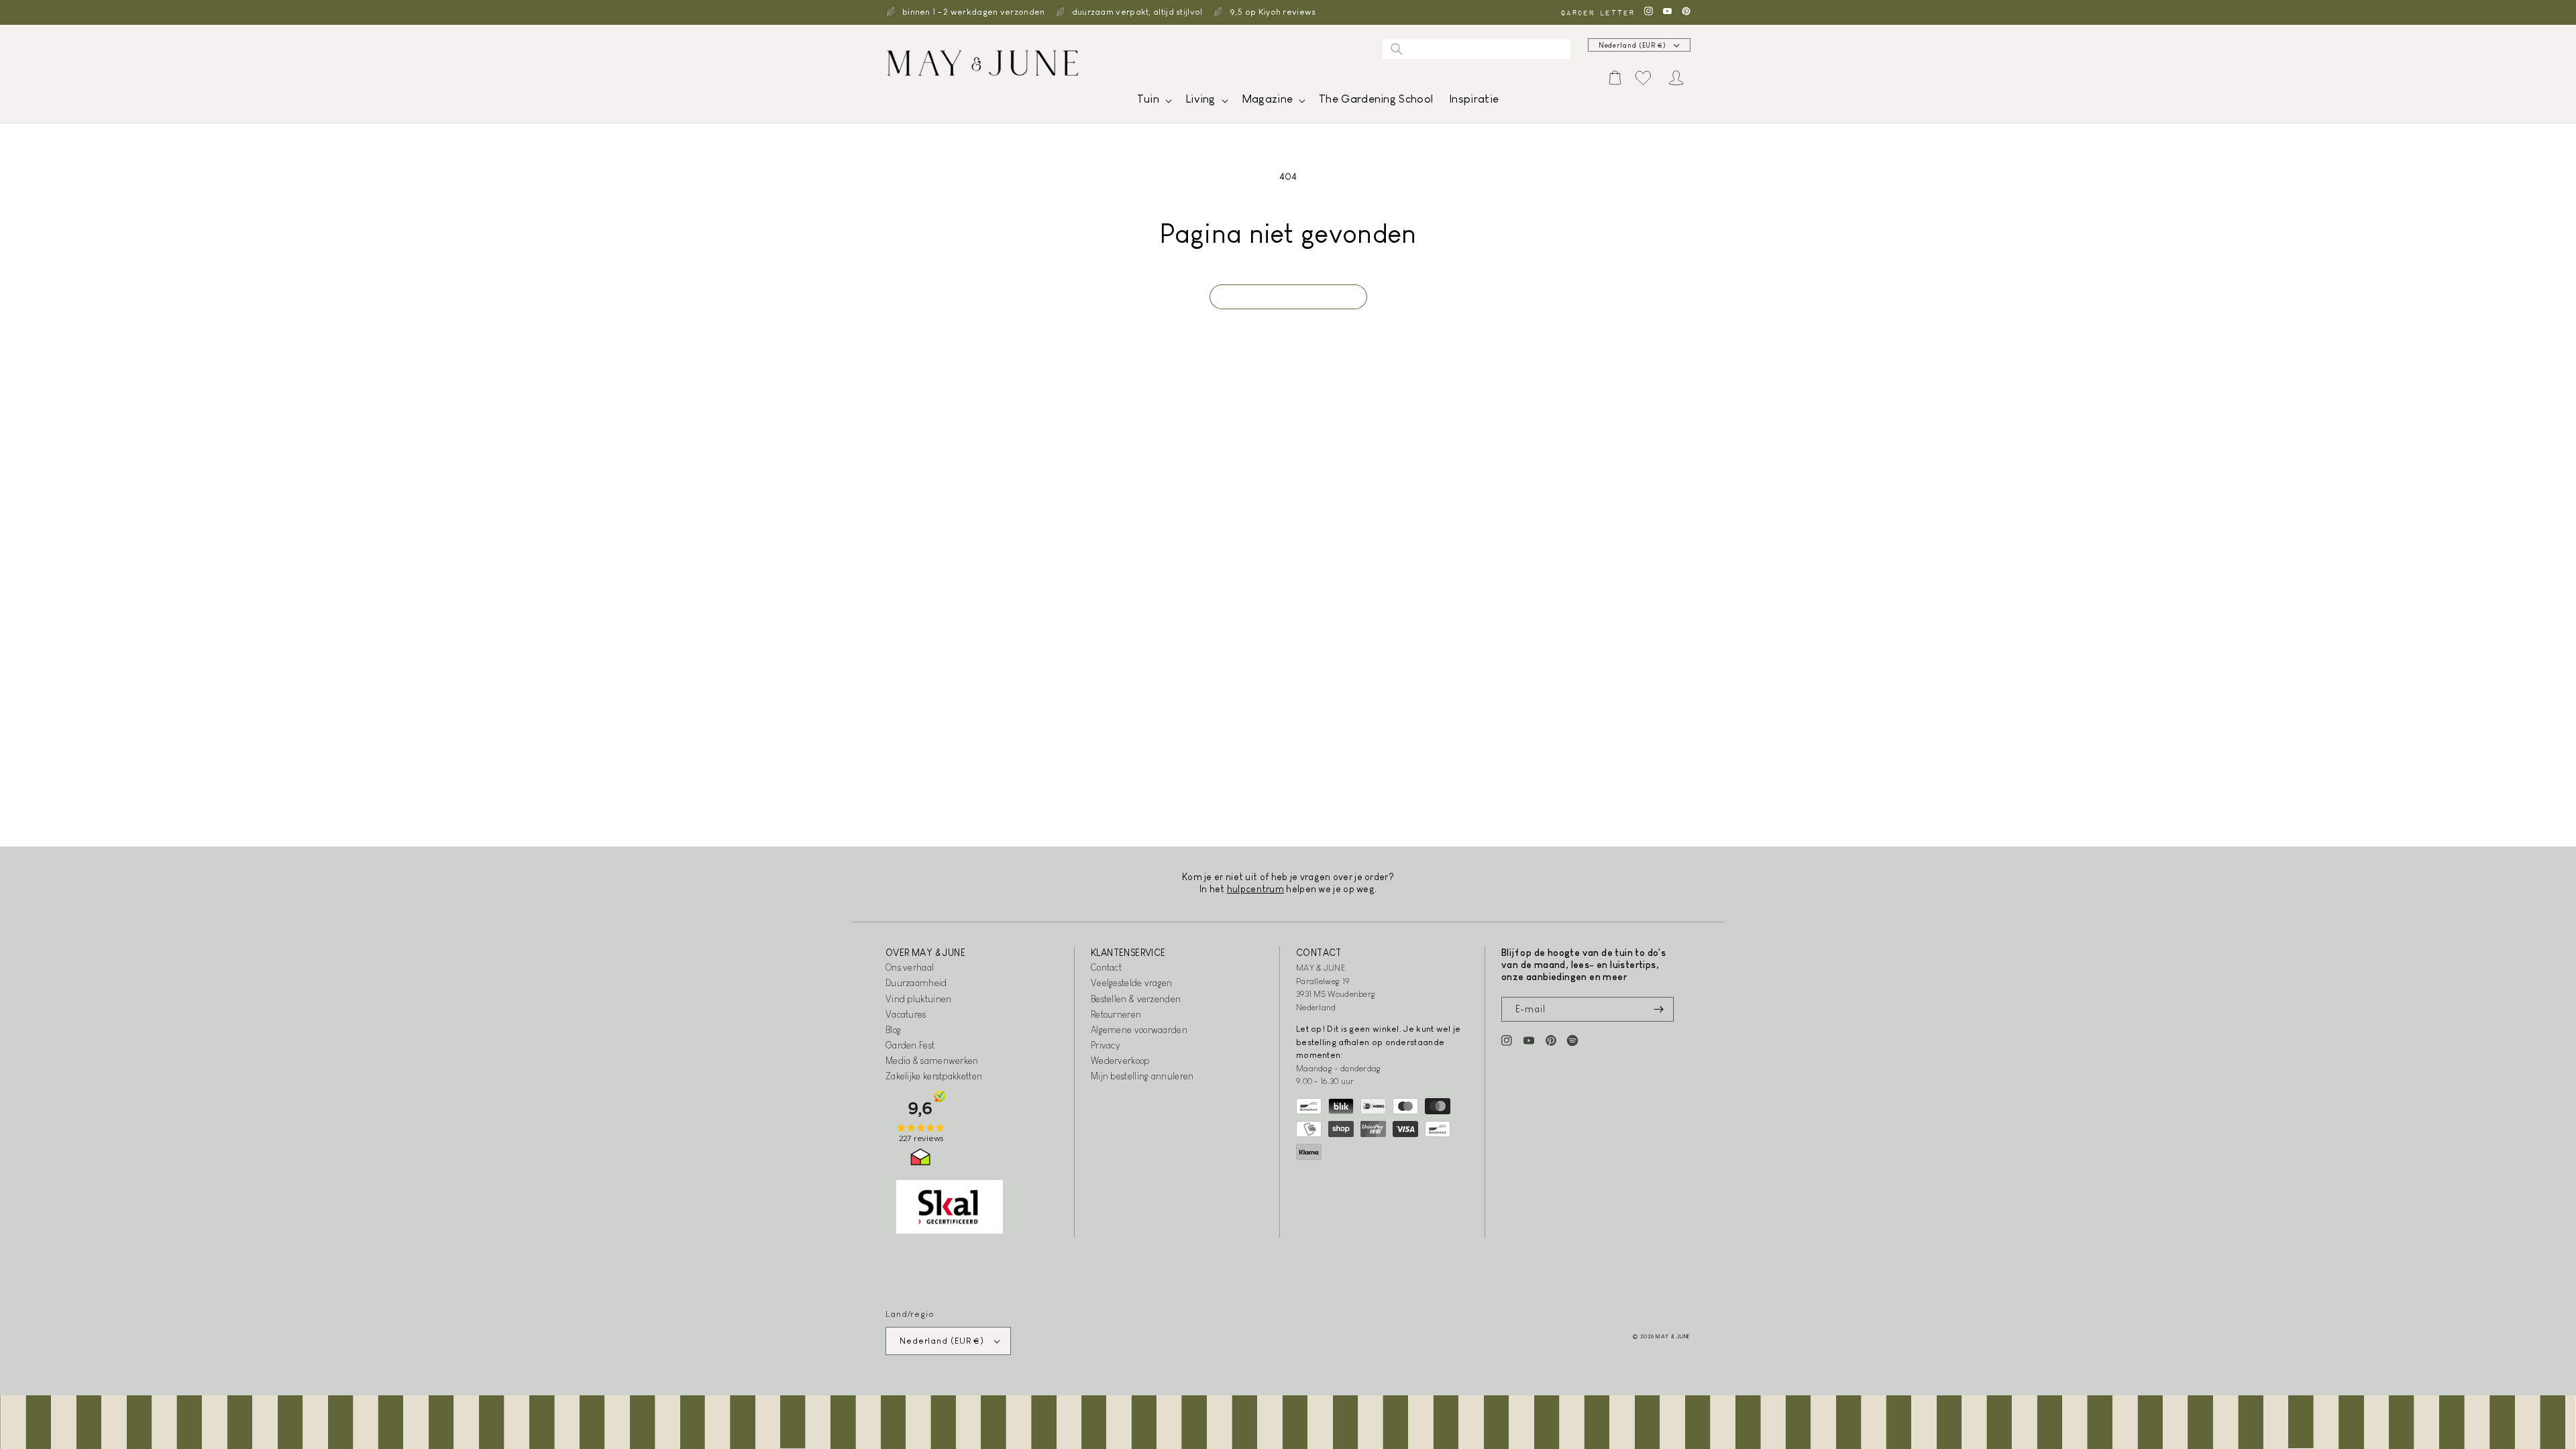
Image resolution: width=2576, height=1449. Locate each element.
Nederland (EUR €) (1632, 45)
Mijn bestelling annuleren (1142, 1076)
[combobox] (1477, 49)
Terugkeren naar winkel (1288, 297)
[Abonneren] (1658, 1009)
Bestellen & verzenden (1136, 999)
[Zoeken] (1397, 49)
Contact (1106, 967)
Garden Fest (910, 1045)
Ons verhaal (910, 967)
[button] (1153, 102)
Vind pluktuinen (919, 999)
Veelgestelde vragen (1132, 983)
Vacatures (906, 1014)
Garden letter (1597, 12)
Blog (893, 1030)
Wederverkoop (1120, 1061)
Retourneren (1116, 1014)
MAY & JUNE (1673, 1336)
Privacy (1105, 1045)
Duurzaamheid (916, 983)
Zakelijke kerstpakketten (934, 1076)
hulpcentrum (1255, 889)
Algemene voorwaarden (1139, 1030)
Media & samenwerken (932, 1061)
